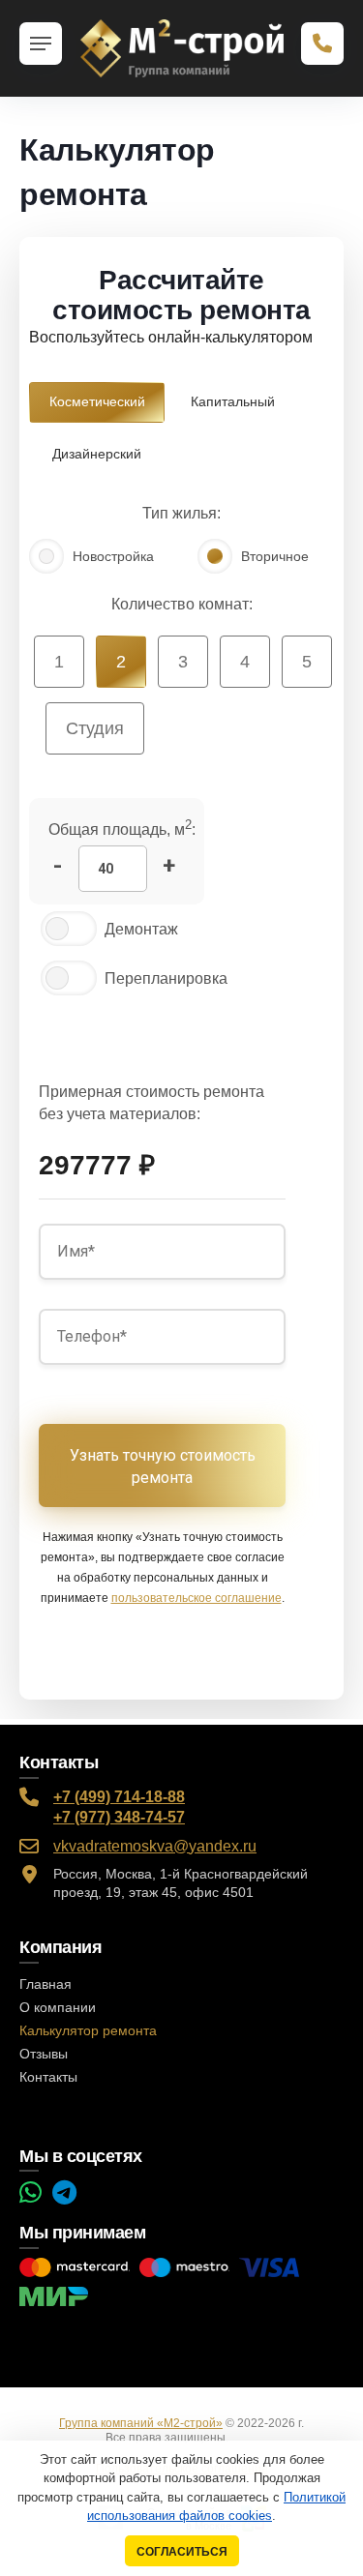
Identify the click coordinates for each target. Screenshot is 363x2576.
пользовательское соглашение (197, 1598)
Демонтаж (141, 929)
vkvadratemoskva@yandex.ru (155, 1846)
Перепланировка (166, 978)
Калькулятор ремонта (88, 2030)
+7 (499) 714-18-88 (119, 1797)
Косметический (97, 401)
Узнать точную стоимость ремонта (163, 1466)
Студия (95, 728)
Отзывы (44, 2054)
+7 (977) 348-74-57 (119, 1817)
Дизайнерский (97, 454)
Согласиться (182, 2551)
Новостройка (113, 556)
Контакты (48, 2077)
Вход (245, 2438)
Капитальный (233, 401)
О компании (58, 2007)
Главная (45, 1984)
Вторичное (275, 556)
